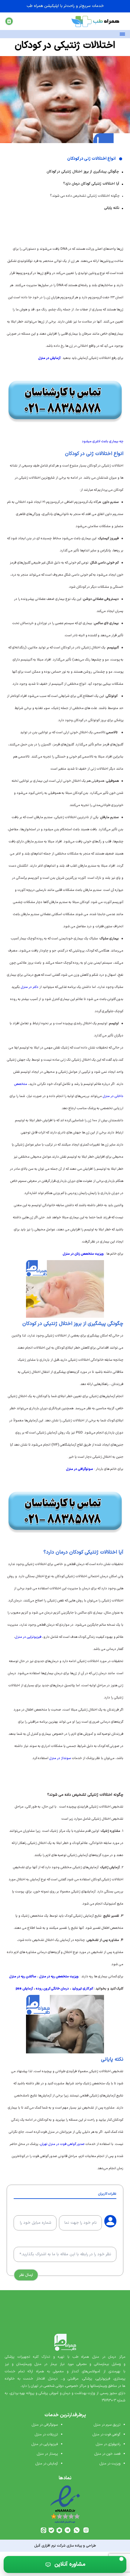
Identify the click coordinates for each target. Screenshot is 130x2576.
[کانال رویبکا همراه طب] (59, 2530)
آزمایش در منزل (47, 2464)
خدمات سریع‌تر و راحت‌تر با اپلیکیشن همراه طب (65, 6)
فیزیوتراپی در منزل (28, 1637)
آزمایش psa (24, 1989)
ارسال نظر (26, 2275)
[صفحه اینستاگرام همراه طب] (86, 2530)
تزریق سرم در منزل (107, 2425)
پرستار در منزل (47, 2454)
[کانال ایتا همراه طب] (44, 2530)
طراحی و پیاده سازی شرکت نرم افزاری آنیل (65, 2546)
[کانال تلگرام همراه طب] (68, 2530)
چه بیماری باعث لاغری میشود (103, 442)
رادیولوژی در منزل (108, 2444)
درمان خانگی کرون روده (52, 1989)
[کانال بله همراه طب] (51, 2530)
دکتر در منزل (29, 987)
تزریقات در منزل (46, 2434)
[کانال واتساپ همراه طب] (77, 2530)
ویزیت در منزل (110, 2464)
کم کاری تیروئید (82, 1989)
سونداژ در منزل (60, 1758)
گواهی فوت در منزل (106, 2434)
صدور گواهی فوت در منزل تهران (62, 2144)
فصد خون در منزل (107, 2454)
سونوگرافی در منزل (45, 2425)
